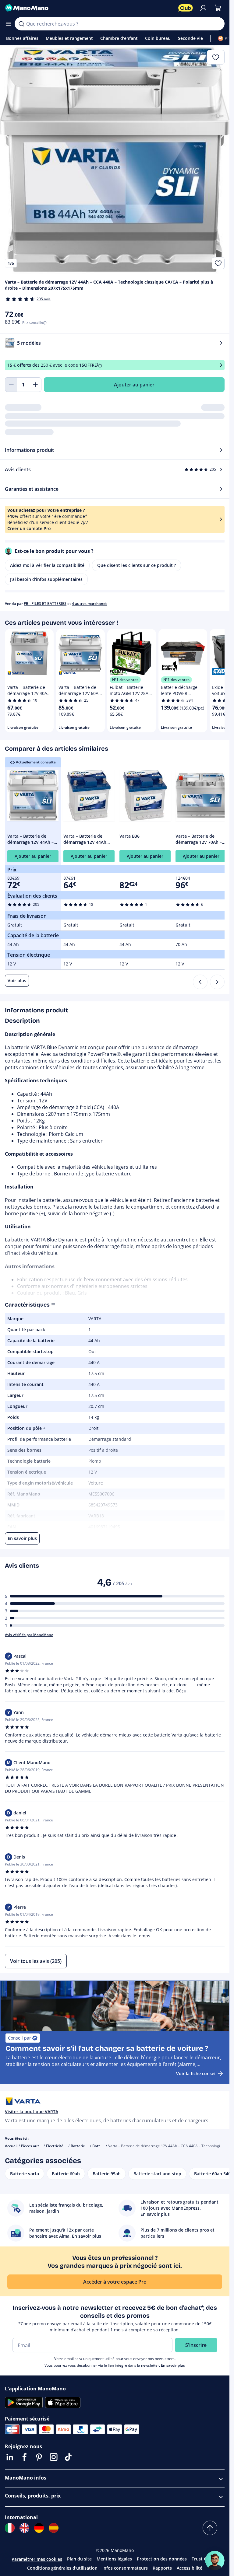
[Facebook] (24, 2457)
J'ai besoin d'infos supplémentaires (46, 579)
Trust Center (205, 2559)
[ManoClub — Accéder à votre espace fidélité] (186, 8)
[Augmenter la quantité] (35, 385)
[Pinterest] (39, 2457)
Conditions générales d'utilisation (62, 2568)
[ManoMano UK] (24, 2528)
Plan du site (79, 2559)
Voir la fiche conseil (196, 2073)
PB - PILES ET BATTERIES (45, 604)
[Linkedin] (10, 2457)
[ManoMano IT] (10, 2528)
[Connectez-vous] (203, 8)
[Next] (217, 982)
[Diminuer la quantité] (11, 385)
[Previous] (200, 982)
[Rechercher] (21, 24)
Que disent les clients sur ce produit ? (136, 565)
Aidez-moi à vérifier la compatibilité (47, 565)
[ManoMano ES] (54, 2528)
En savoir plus (173, 2365)
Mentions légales (114, 2559)
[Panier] (218, 8)
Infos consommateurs (125, 2568)
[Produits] (9, 24)
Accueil (11, 2146)
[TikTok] (68, 2457)
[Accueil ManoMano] (89, 8)
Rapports (162, 2568)
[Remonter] (210, 2528)
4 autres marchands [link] (90, 604)
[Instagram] (54, 2457)
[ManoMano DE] (39, 2528)
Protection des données (162, 2559)
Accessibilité (190, 2568)
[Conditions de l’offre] (221, 365)
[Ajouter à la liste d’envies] (218, 263)
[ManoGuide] (215, 2560)
